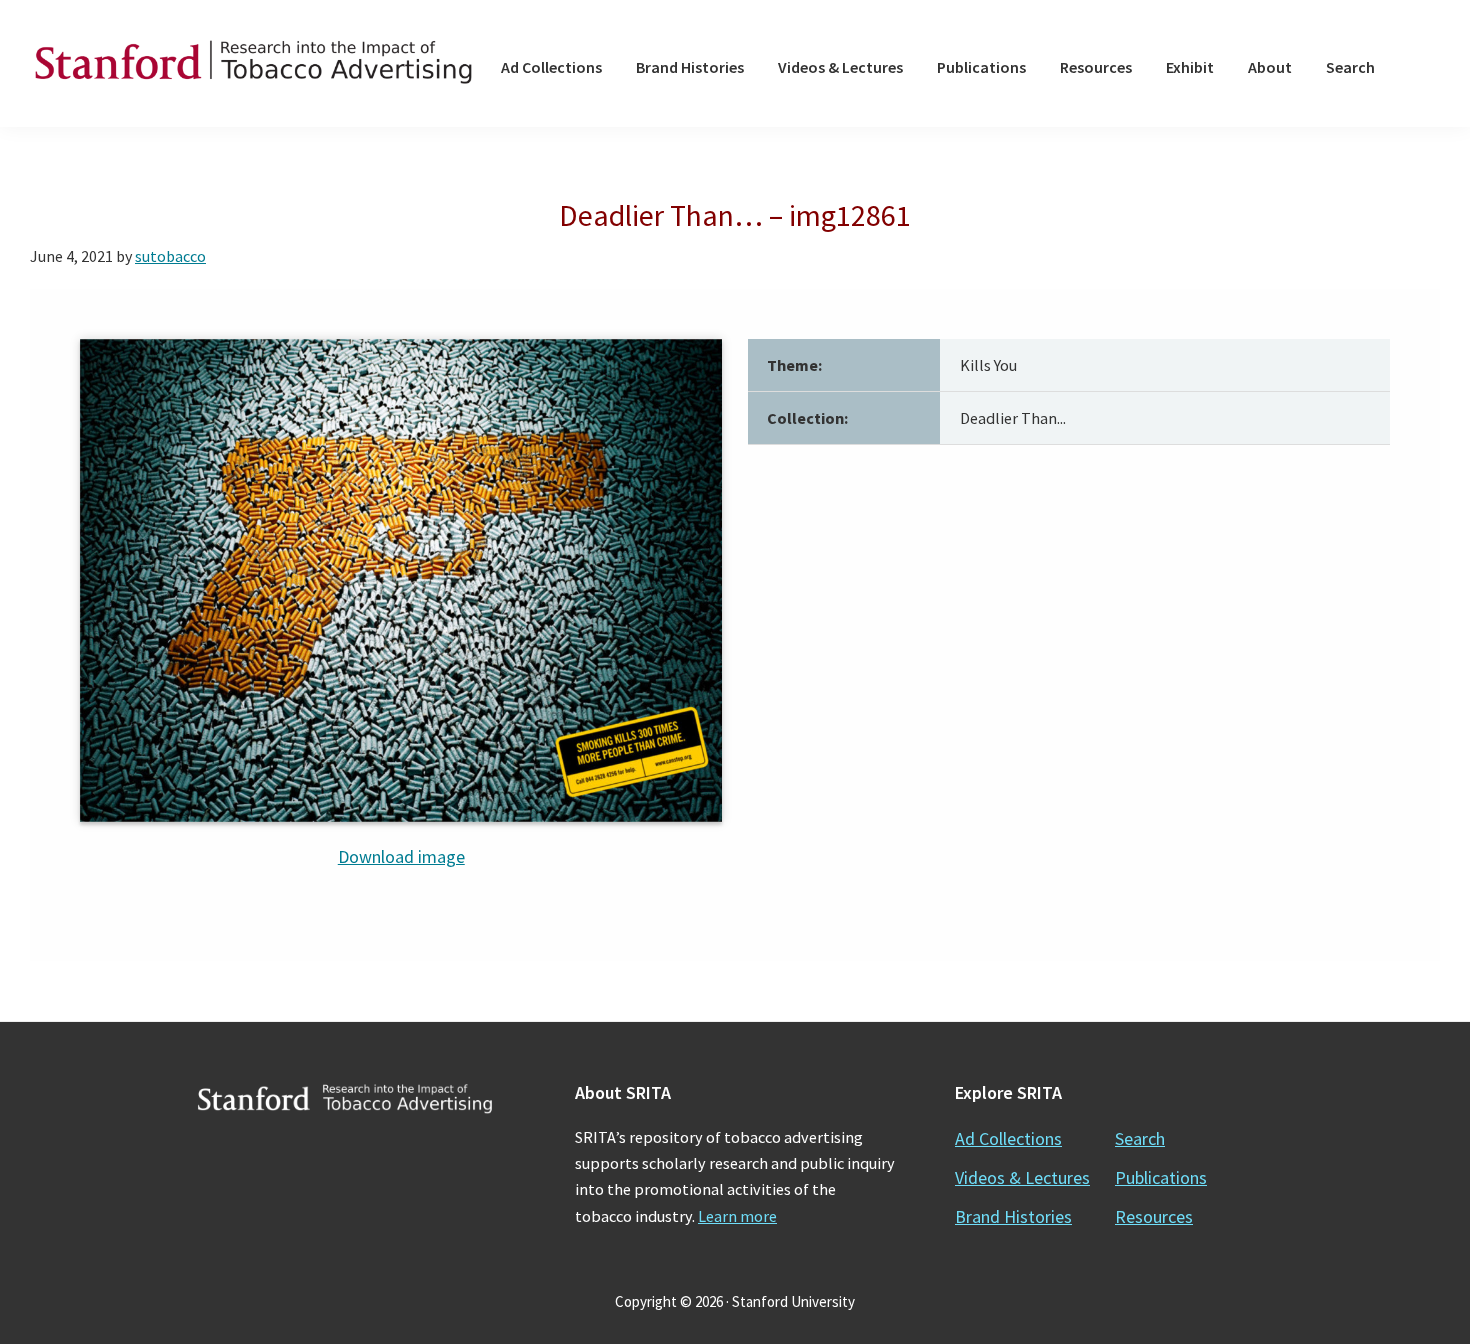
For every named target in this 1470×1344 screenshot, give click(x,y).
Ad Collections (1008, 1138)
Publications (1161, 1177)
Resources (1154, 1216)
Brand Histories (1013, 1216)
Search (1140, 1138)
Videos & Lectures (1022, 1177)
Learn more (737, 1216)
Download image (401, 856)
